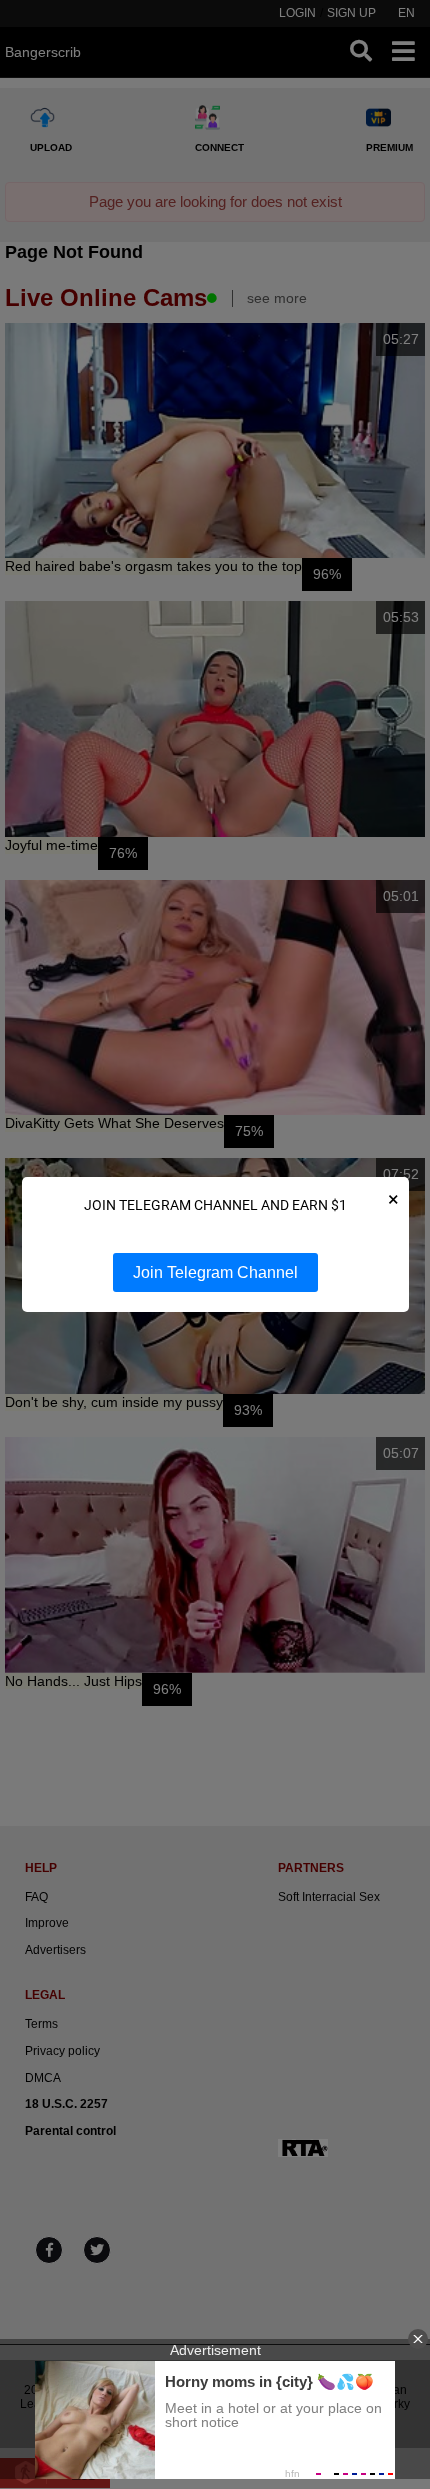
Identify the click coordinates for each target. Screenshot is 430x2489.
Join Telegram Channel (215, 1272)
